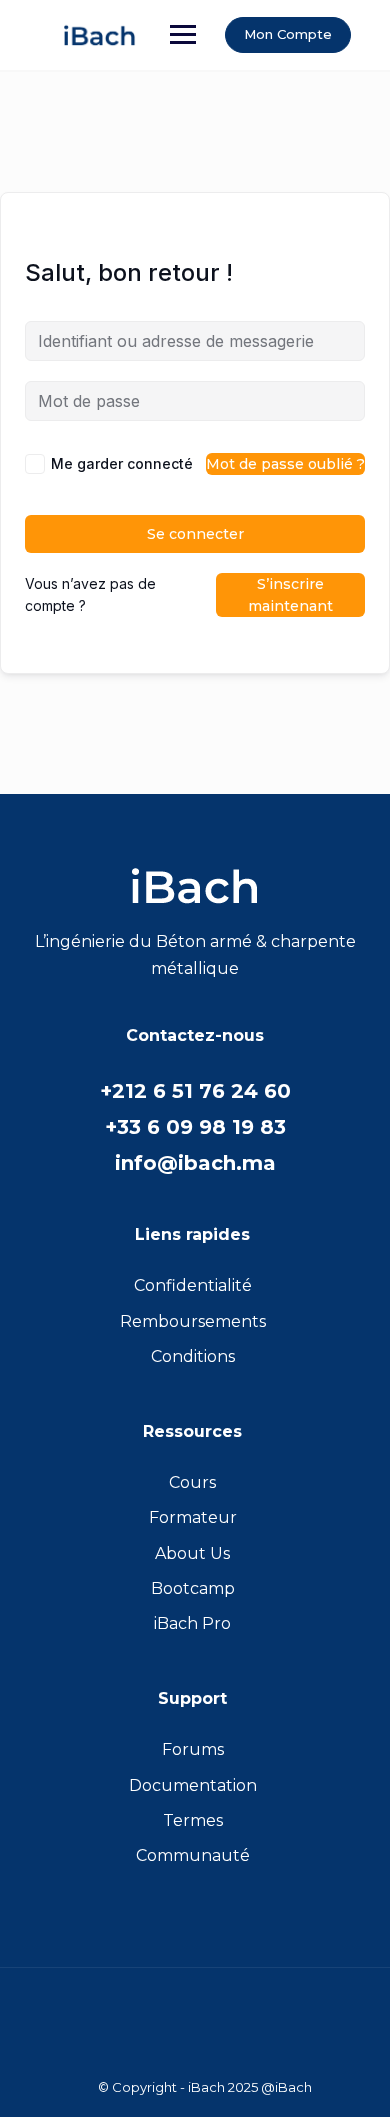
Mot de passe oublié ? (285, 464)
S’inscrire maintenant (290, 595)
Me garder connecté (122, 463)
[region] (195, 1934)
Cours (192, 1482)
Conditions (193, 1356)
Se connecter (195, 534)
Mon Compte (288, 34)
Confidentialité (193, 1285)
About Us (192, 1553)
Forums (193, 1749)
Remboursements (193, 1321)
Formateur (193, 1517)
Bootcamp (193, 1588)
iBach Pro (192, 1623)
